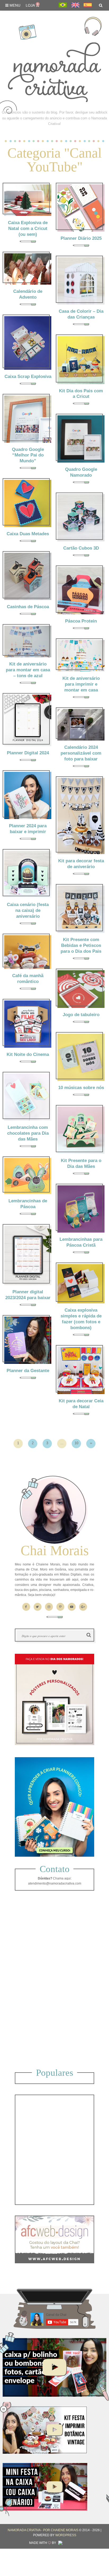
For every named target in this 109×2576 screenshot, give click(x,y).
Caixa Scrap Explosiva (28, 377)
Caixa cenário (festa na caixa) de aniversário (28, 910)
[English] (75, 5)
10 (76, 1443)
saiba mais (24, 199)
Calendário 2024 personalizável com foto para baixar (81, 753)
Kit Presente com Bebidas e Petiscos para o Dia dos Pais (81, 945)
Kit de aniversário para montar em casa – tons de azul (28, 670)
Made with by (43, 2543)
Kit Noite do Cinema (28, 1054)
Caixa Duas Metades (28, 534)
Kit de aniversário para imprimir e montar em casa (81, 684)
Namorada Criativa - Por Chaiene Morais (43, 2530)
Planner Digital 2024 (28, 753)
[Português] (63, 5)
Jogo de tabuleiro (81, 1015)
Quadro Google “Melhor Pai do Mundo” (28, 455)
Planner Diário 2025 (81, 238)
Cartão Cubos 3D (81, 548)
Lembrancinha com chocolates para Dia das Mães (28, 1133)
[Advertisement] (54, 1981)
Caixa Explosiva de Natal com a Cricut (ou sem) (28, 229)
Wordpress (66, 2535)
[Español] (88, 5)
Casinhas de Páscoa (28, 607)
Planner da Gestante (28, 1371)
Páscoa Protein (81, 621)
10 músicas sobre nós (81, 1088)
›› (91, 1443)
